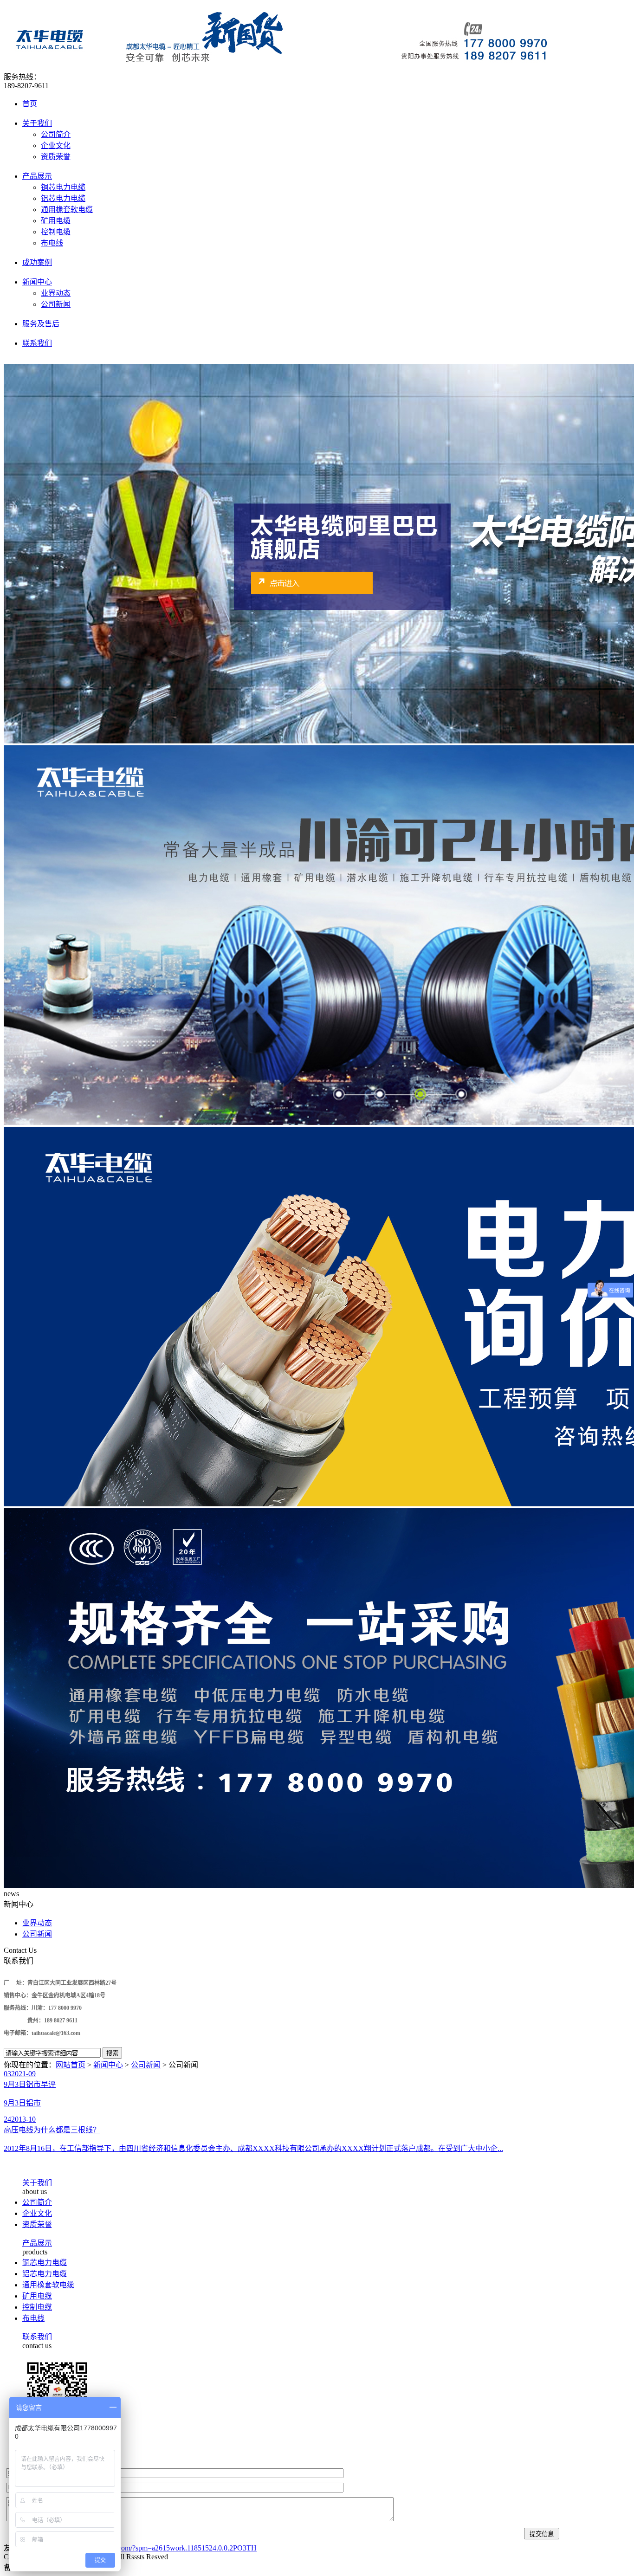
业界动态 (56, 293)
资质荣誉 (56, 157)
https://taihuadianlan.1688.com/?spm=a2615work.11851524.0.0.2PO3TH (149, 2548)
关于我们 (37, 123)
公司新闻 (56, 304)
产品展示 (37, 176)
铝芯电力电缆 (63, 198)
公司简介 (56, 134)
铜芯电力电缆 (63, 187)
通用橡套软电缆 (67, 210)
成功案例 (37, 262)
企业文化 (56, 145)
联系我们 (37, 343)
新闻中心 (37, 282)
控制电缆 (56, 232)
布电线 (52, 243)
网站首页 (71, 2065)
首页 (30, 104)
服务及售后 (41, 324)
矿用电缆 (56, 221)
